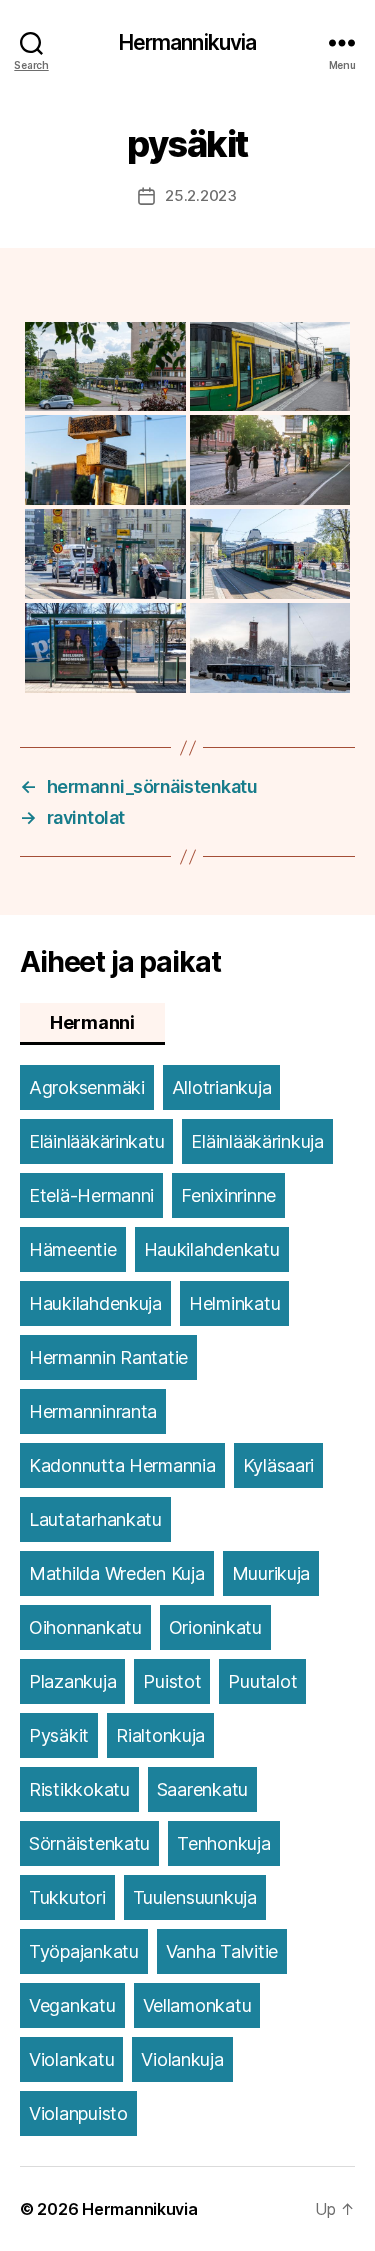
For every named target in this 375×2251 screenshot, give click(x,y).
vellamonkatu (197, 2005)
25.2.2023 (201, 195)
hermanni (92, 1022)
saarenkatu (202, 1789)
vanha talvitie (222, 1951)
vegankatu (72, 2005)
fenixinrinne (228, 1195)
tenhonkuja (223, 1843)
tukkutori (67, 1897)
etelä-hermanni (91, 1195)
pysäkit (59, 1735)
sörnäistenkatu (89, 1843)
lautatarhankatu (95, 1519)
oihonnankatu (85, 1627)
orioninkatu (215, 1627)
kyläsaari (279, 1465)
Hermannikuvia (188, 42)
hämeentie (73, 1249)
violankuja (182, 2059)
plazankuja (72, 1681)
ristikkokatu (79, 1789)
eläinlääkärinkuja (257, 1141)
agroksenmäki (87, 1087)
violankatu (71, 2059)
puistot (172, 1681)
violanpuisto (78, 2113)
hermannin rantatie (108, 1357)
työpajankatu (84, 1951)
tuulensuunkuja (195, 1897)
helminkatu (234, 1303)
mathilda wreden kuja (117, 1573)
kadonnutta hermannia (122, 1465)
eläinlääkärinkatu (96, 1141)
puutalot (262, 1681)
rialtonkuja (160, 1735)
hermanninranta (93, 1411)
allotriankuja (222, 1087)
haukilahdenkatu (212, 1249)
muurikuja (271, 1573)
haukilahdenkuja (95, 1303)
